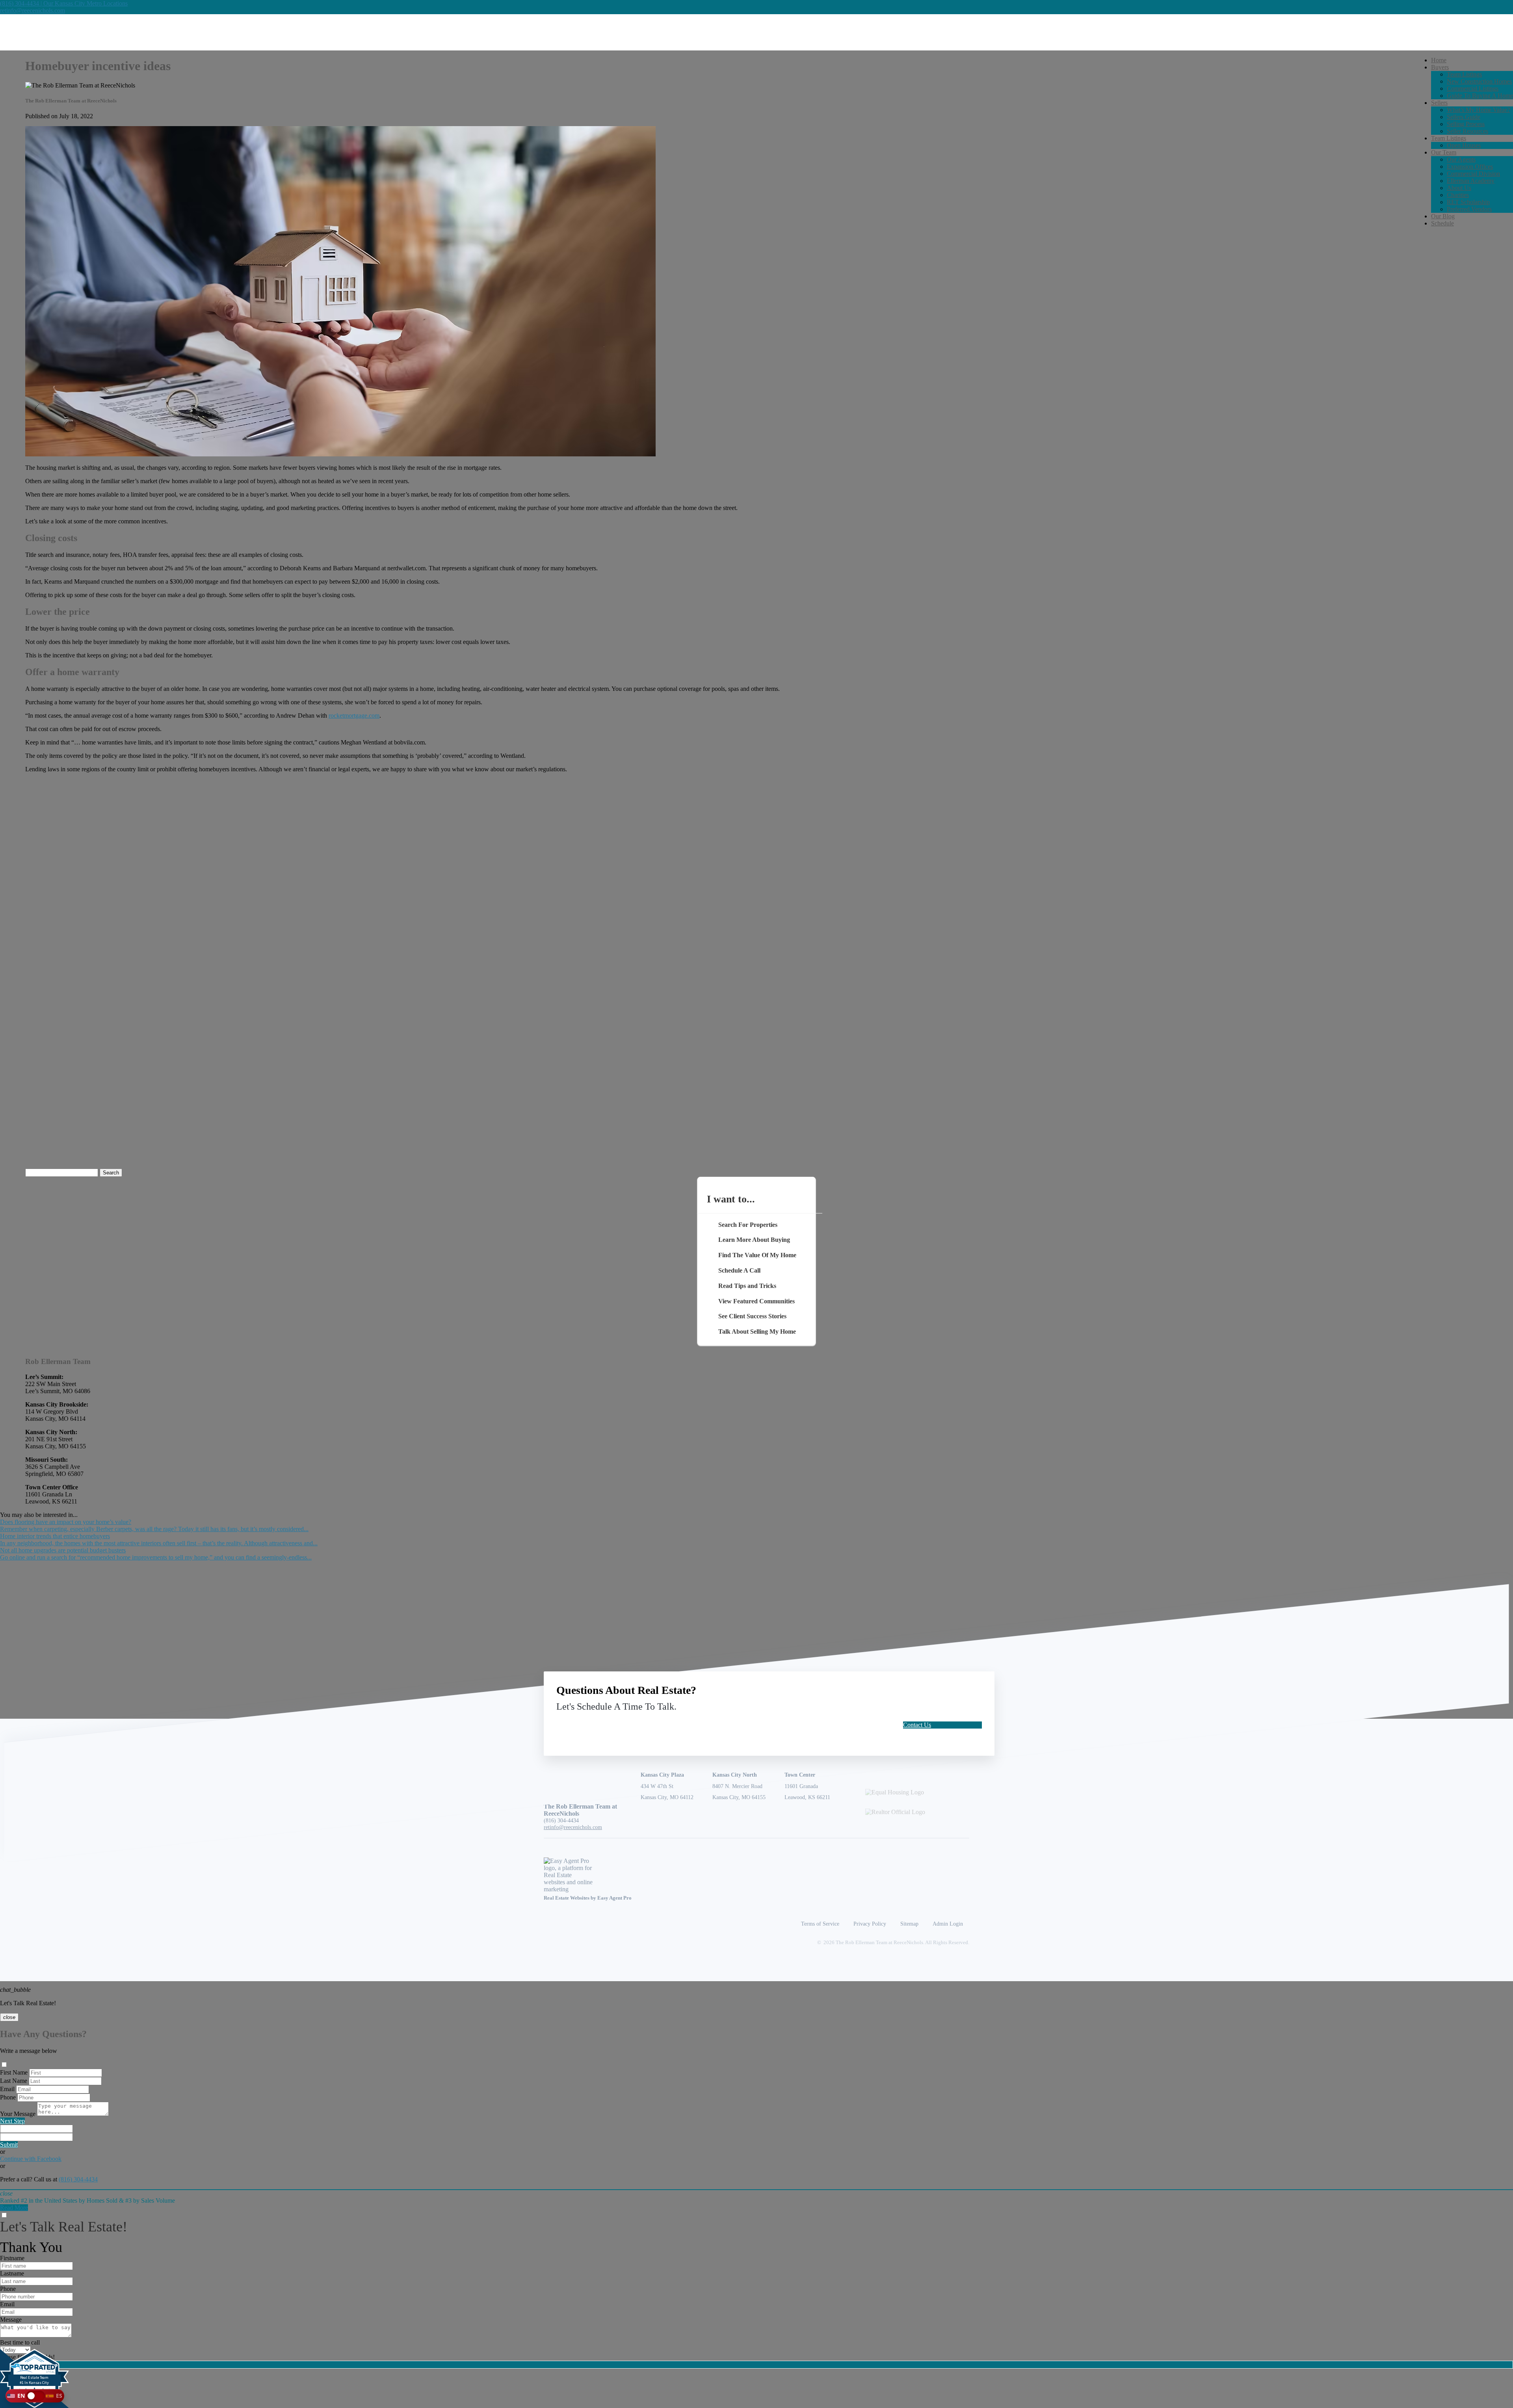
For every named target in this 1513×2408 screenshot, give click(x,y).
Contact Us (917, 1725)
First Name (14, 2072)
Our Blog (1443, 216)
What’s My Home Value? (1478, 110)
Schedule (1442, 223)
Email (7, 2089)
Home (1439, 60)
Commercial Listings (1473, 88)
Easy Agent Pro (615, 1898)
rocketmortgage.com (354, 716)
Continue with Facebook (31, 2159)
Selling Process (1466, 124)
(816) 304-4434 (561, 1820)
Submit (9, 2145)
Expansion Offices (1470, 167)
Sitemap (909, 1924)
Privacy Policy (870, 1924)
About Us (1459, 188)
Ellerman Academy (1471, 181)
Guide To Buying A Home (1480, 96)
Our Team (1444, 152)
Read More (14, 2208)
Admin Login (948, 1924)
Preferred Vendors (1469, 209)
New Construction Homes (1479, 81)
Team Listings (1464, 74)
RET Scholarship (1468, 202)
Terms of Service (820, 1924)
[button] (35, 2396)
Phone (8, 2097)
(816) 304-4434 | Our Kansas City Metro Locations (64, 3)
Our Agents (1461, 159)
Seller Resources (1467, 131)
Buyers (1440, 67)
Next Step (12, 2121)
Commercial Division (1473, 174)
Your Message (18, 2114)
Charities (1458, 195)
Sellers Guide (1464, 117)
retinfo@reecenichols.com (33, 10)
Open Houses (1464, 145)
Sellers (1439, 103)
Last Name (14, 2081)
